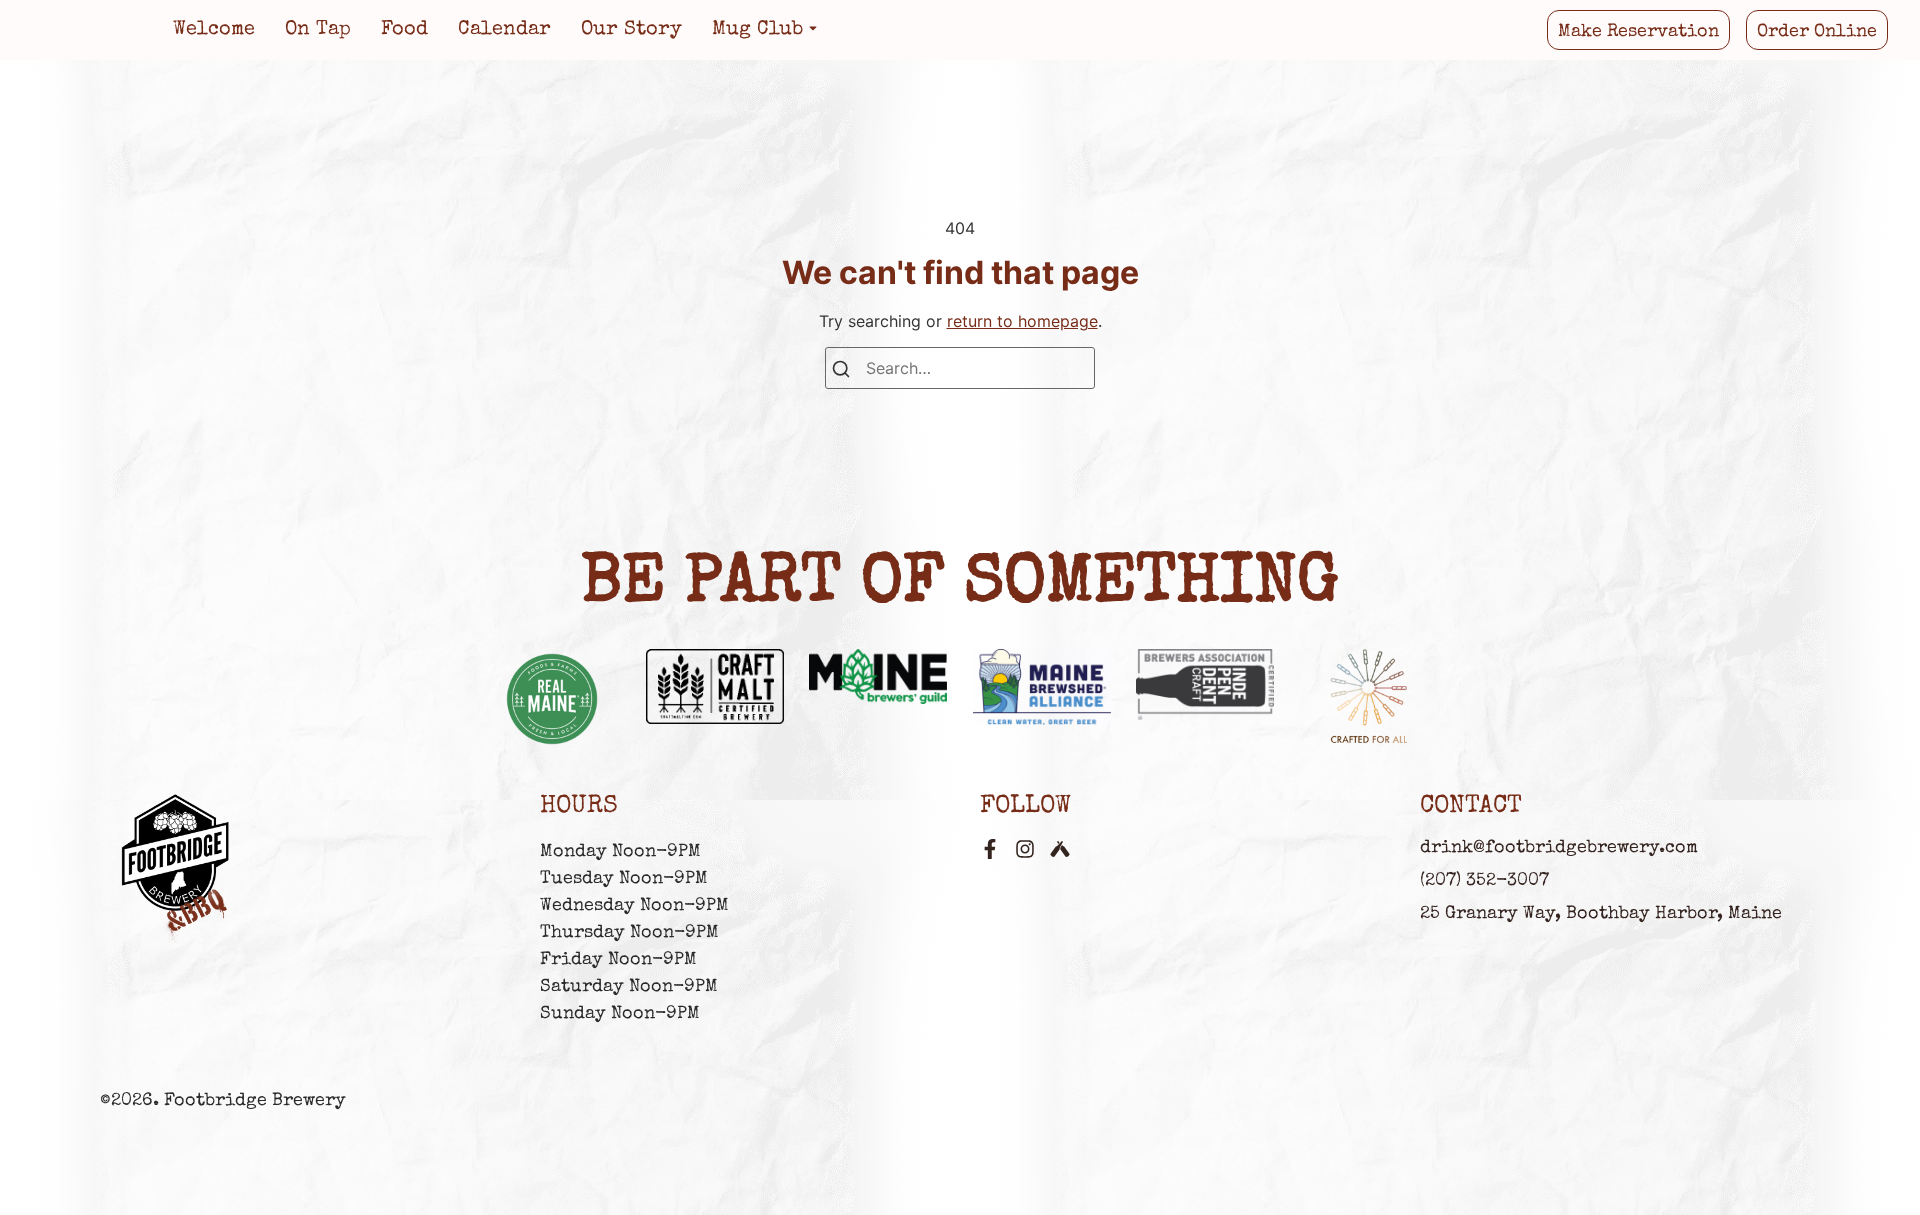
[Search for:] (960, 368)
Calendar (504, 30)
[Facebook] (990, 849)
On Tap (318, 30)
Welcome (214, 30)
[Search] (841, 371)
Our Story (631, 30)
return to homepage (1022, 321)
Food (404, 30)
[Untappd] (1060, 849)
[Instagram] (1025, 849)
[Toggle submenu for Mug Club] (811, 30)
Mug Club (757, 30)
